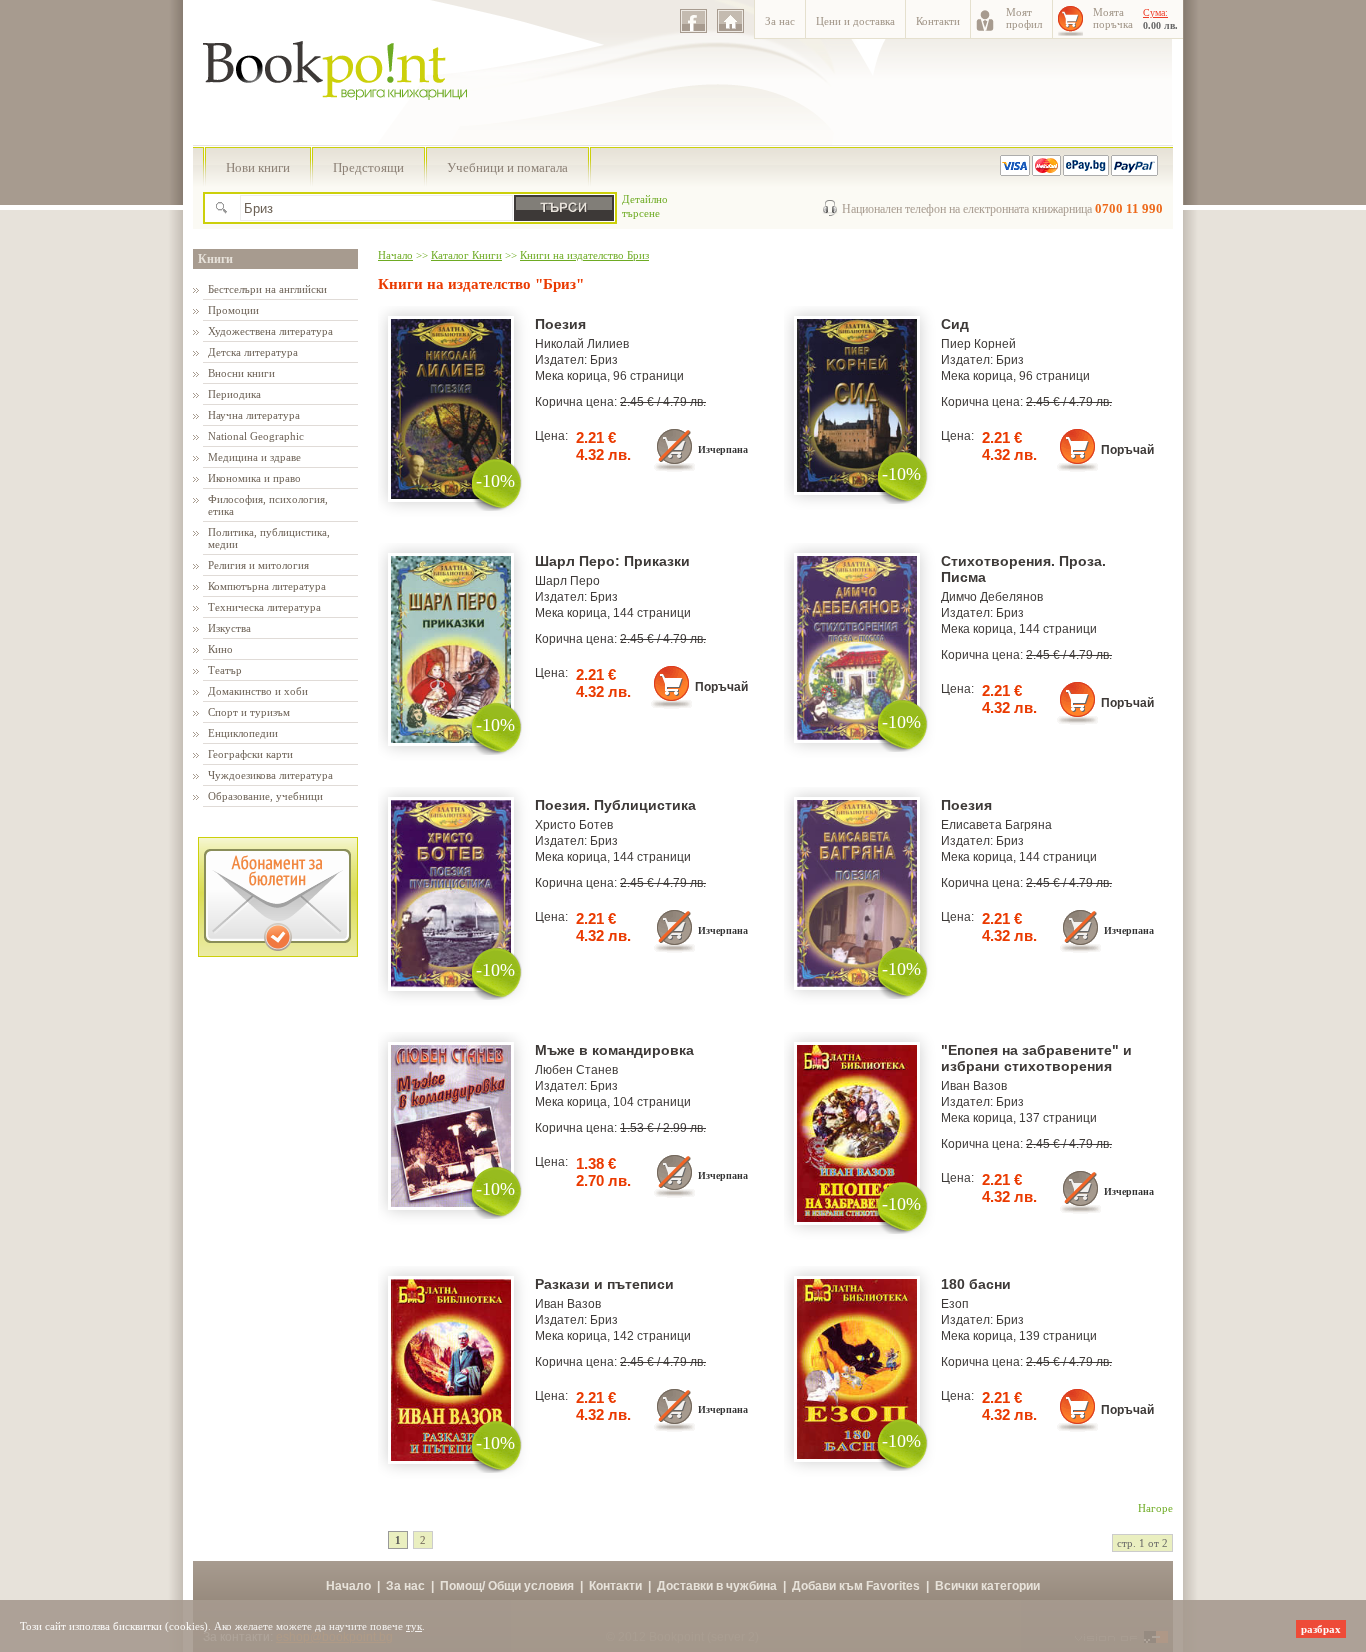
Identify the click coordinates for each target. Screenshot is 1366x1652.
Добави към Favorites (856, 1586)
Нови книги (258, 167)
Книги (215, 259)
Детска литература (253, 352)
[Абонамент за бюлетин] (278, 953)
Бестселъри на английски (267, 289)
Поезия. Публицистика (615, 805)
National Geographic (256, 436)
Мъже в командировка (614, 1050)
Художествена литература (270, 331)
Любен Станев (576, 1070)
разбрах (1321, 1629)
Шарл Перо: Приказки (612, 561)
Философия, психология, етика (268, 505)
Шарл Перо (567, 581)
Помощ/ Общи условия (507, 1586)
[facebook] (693, 21)
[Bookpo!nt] (350, 121)
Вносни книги (241, 373)
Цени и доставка (855, 21)
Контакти (938, 21)
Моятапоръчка (1113, 18)
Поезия (560, 324)
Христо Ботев (574, 825)
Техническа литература (264, 607)
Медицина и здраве (254, 457)
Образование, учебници (265, 796)
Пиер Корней (978, 344)
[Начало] (730, 21)
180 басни (976, 1284)
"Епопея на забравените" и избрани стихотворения (1036, 1058)
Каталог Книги (466, 255)
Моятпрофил (1024, 18)
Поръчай (1127, 450)
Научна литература (254, 415)
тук (414, 1626)
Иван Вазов (974, 1086)
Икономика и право (254, 478)
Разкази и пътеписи (604, 1284)
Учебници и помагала (507, 167)
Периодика (234, 394)
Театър (225, 670)
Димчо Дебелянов (992, 597)
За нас (780, 21)
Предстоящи (368, 167)
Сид (955, 324)
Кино (220, 649)
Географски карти (250, 754)
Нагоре (1155, 1508)
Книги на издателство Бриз (584, 255)
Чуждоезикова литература (270, 775)
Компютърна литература (267, 586)
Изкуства (229, 628)
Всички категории (987, 1586)
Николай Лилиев (582, 344)
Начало (395, 255)
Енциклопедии (243, 733)
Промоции (233, 310)
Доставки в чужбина (717, 1586)
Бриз (604, 360)
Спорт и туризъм (249, 712)
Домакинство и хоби (258, 691)
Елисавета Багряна (996, 825)
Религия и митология (258, 565)
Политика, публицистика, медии (269, 538)
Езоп (955, 1304)
